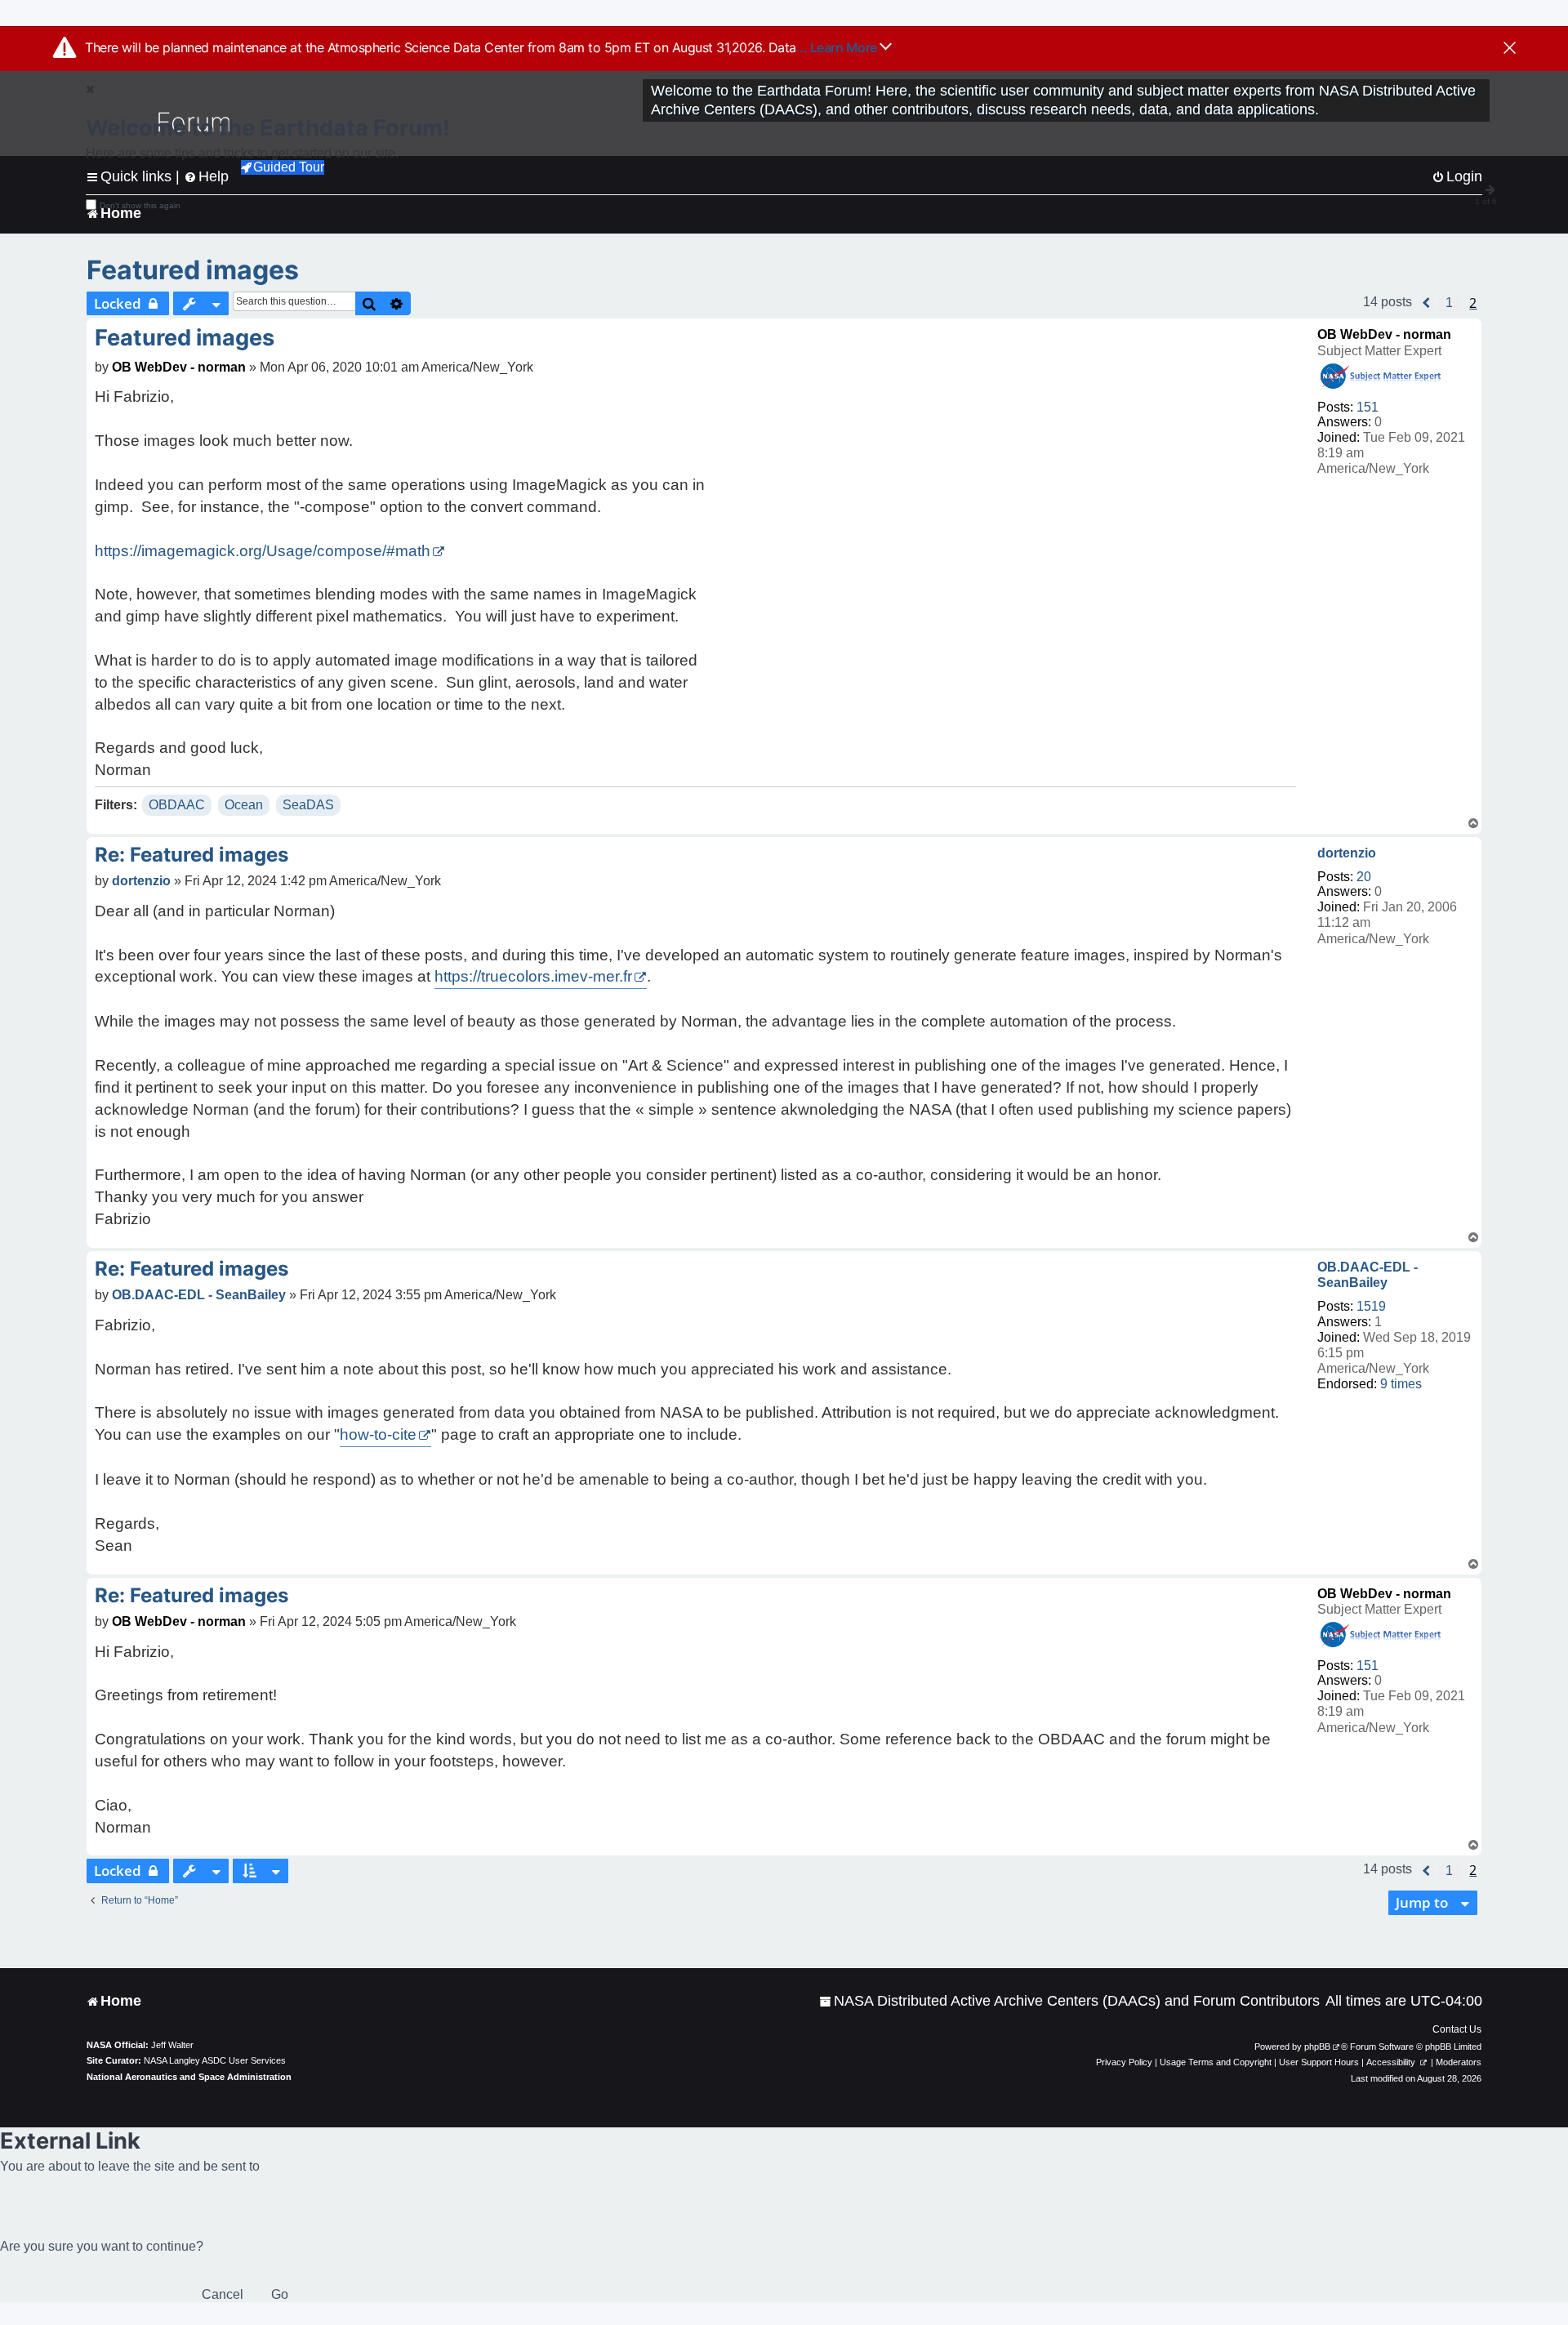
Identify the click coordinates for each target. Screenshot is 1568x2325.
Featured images (193, 270)
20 (1364, 877)
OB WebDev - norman (1384, 334)
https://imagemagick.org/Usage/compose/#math (263, 551)
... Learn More (838, 47)
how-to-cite (378, 1434)
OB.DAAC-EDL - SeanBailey (1368, 1275)
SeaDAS (308, 805)
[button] (1427, 303)
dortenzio (1347, 853)
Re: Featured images (192, 855)
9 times (1401, 1384)
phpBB (1317, 2047)
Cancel (223, 2294)
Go (280, 2294)
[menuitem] (1069, 2001)
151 (1368, 407)
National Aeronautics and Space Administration (189, 2077)
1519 (1371, 1306)
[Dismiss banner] (1510, 49)
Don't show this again (140, 205)
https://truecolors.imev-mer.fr (533, 976)
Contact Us (1457, 2029)
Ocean (244, 805)
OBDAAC (177, 805)
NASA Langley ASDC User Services (215, 2060)
